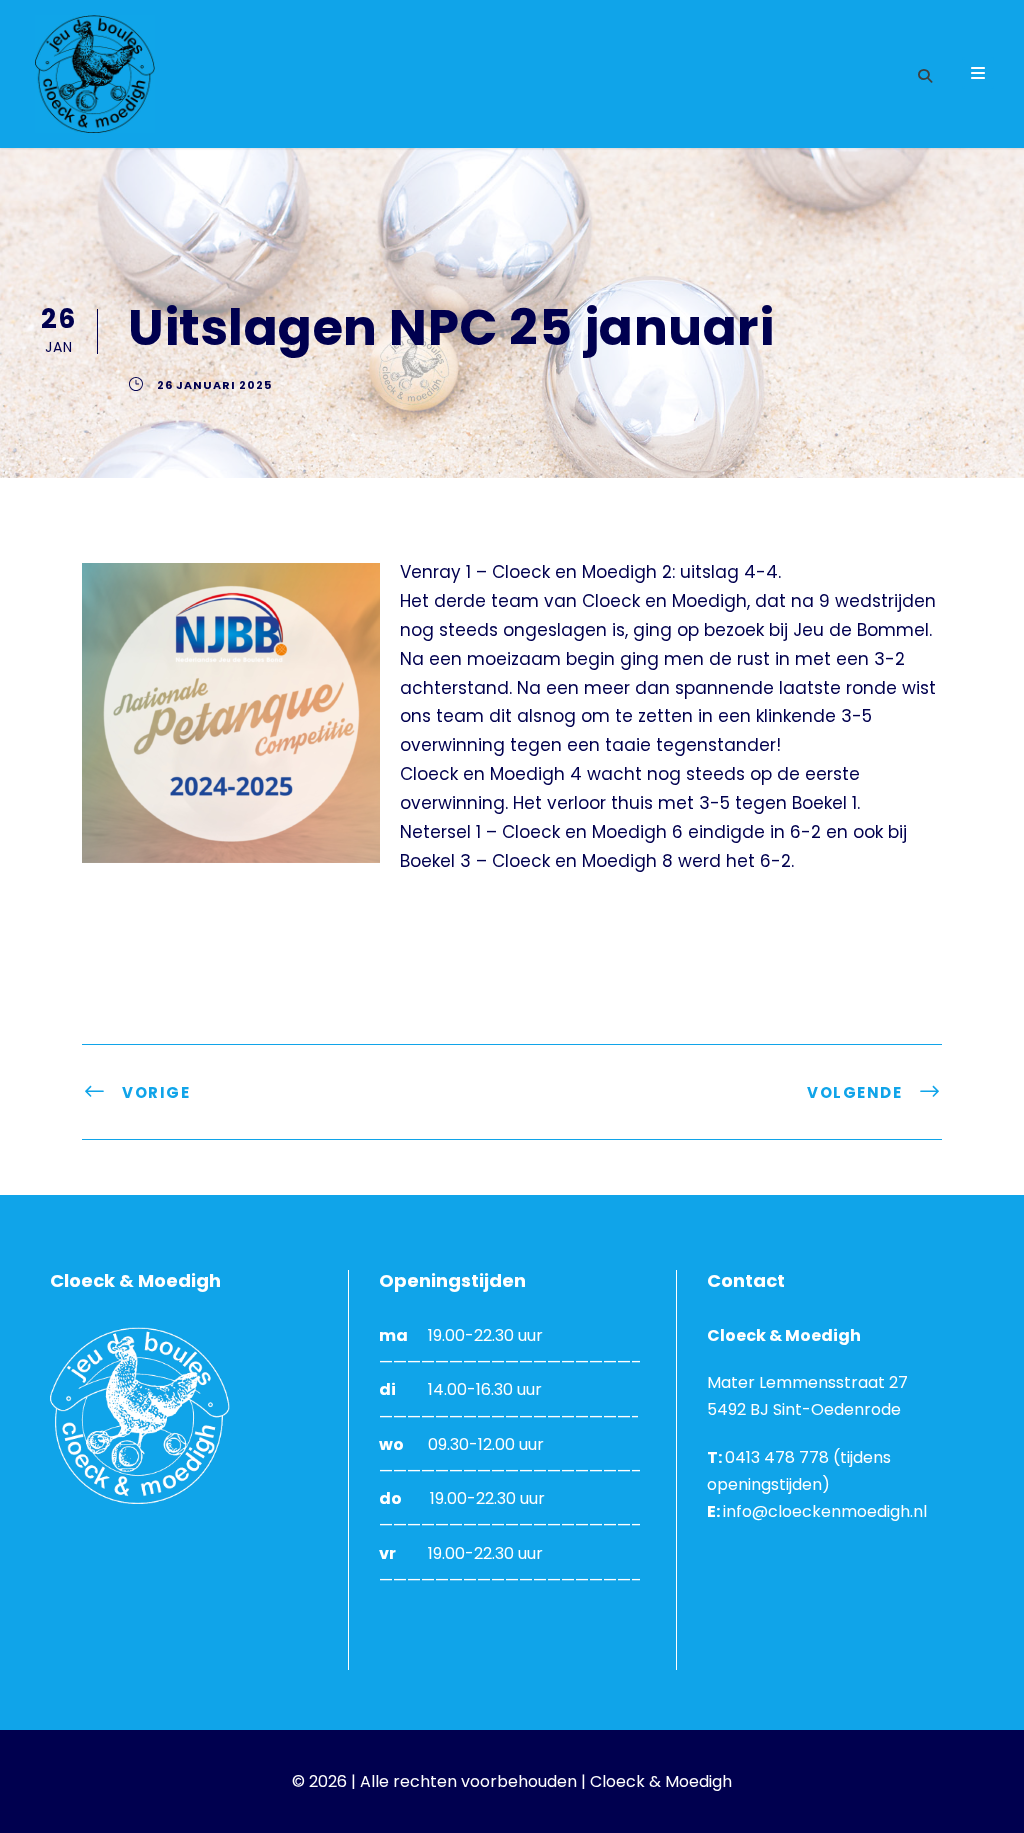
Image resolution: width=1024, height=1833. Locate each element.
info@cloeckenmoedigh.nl (825, 1511)
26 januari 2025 (214, 385)
